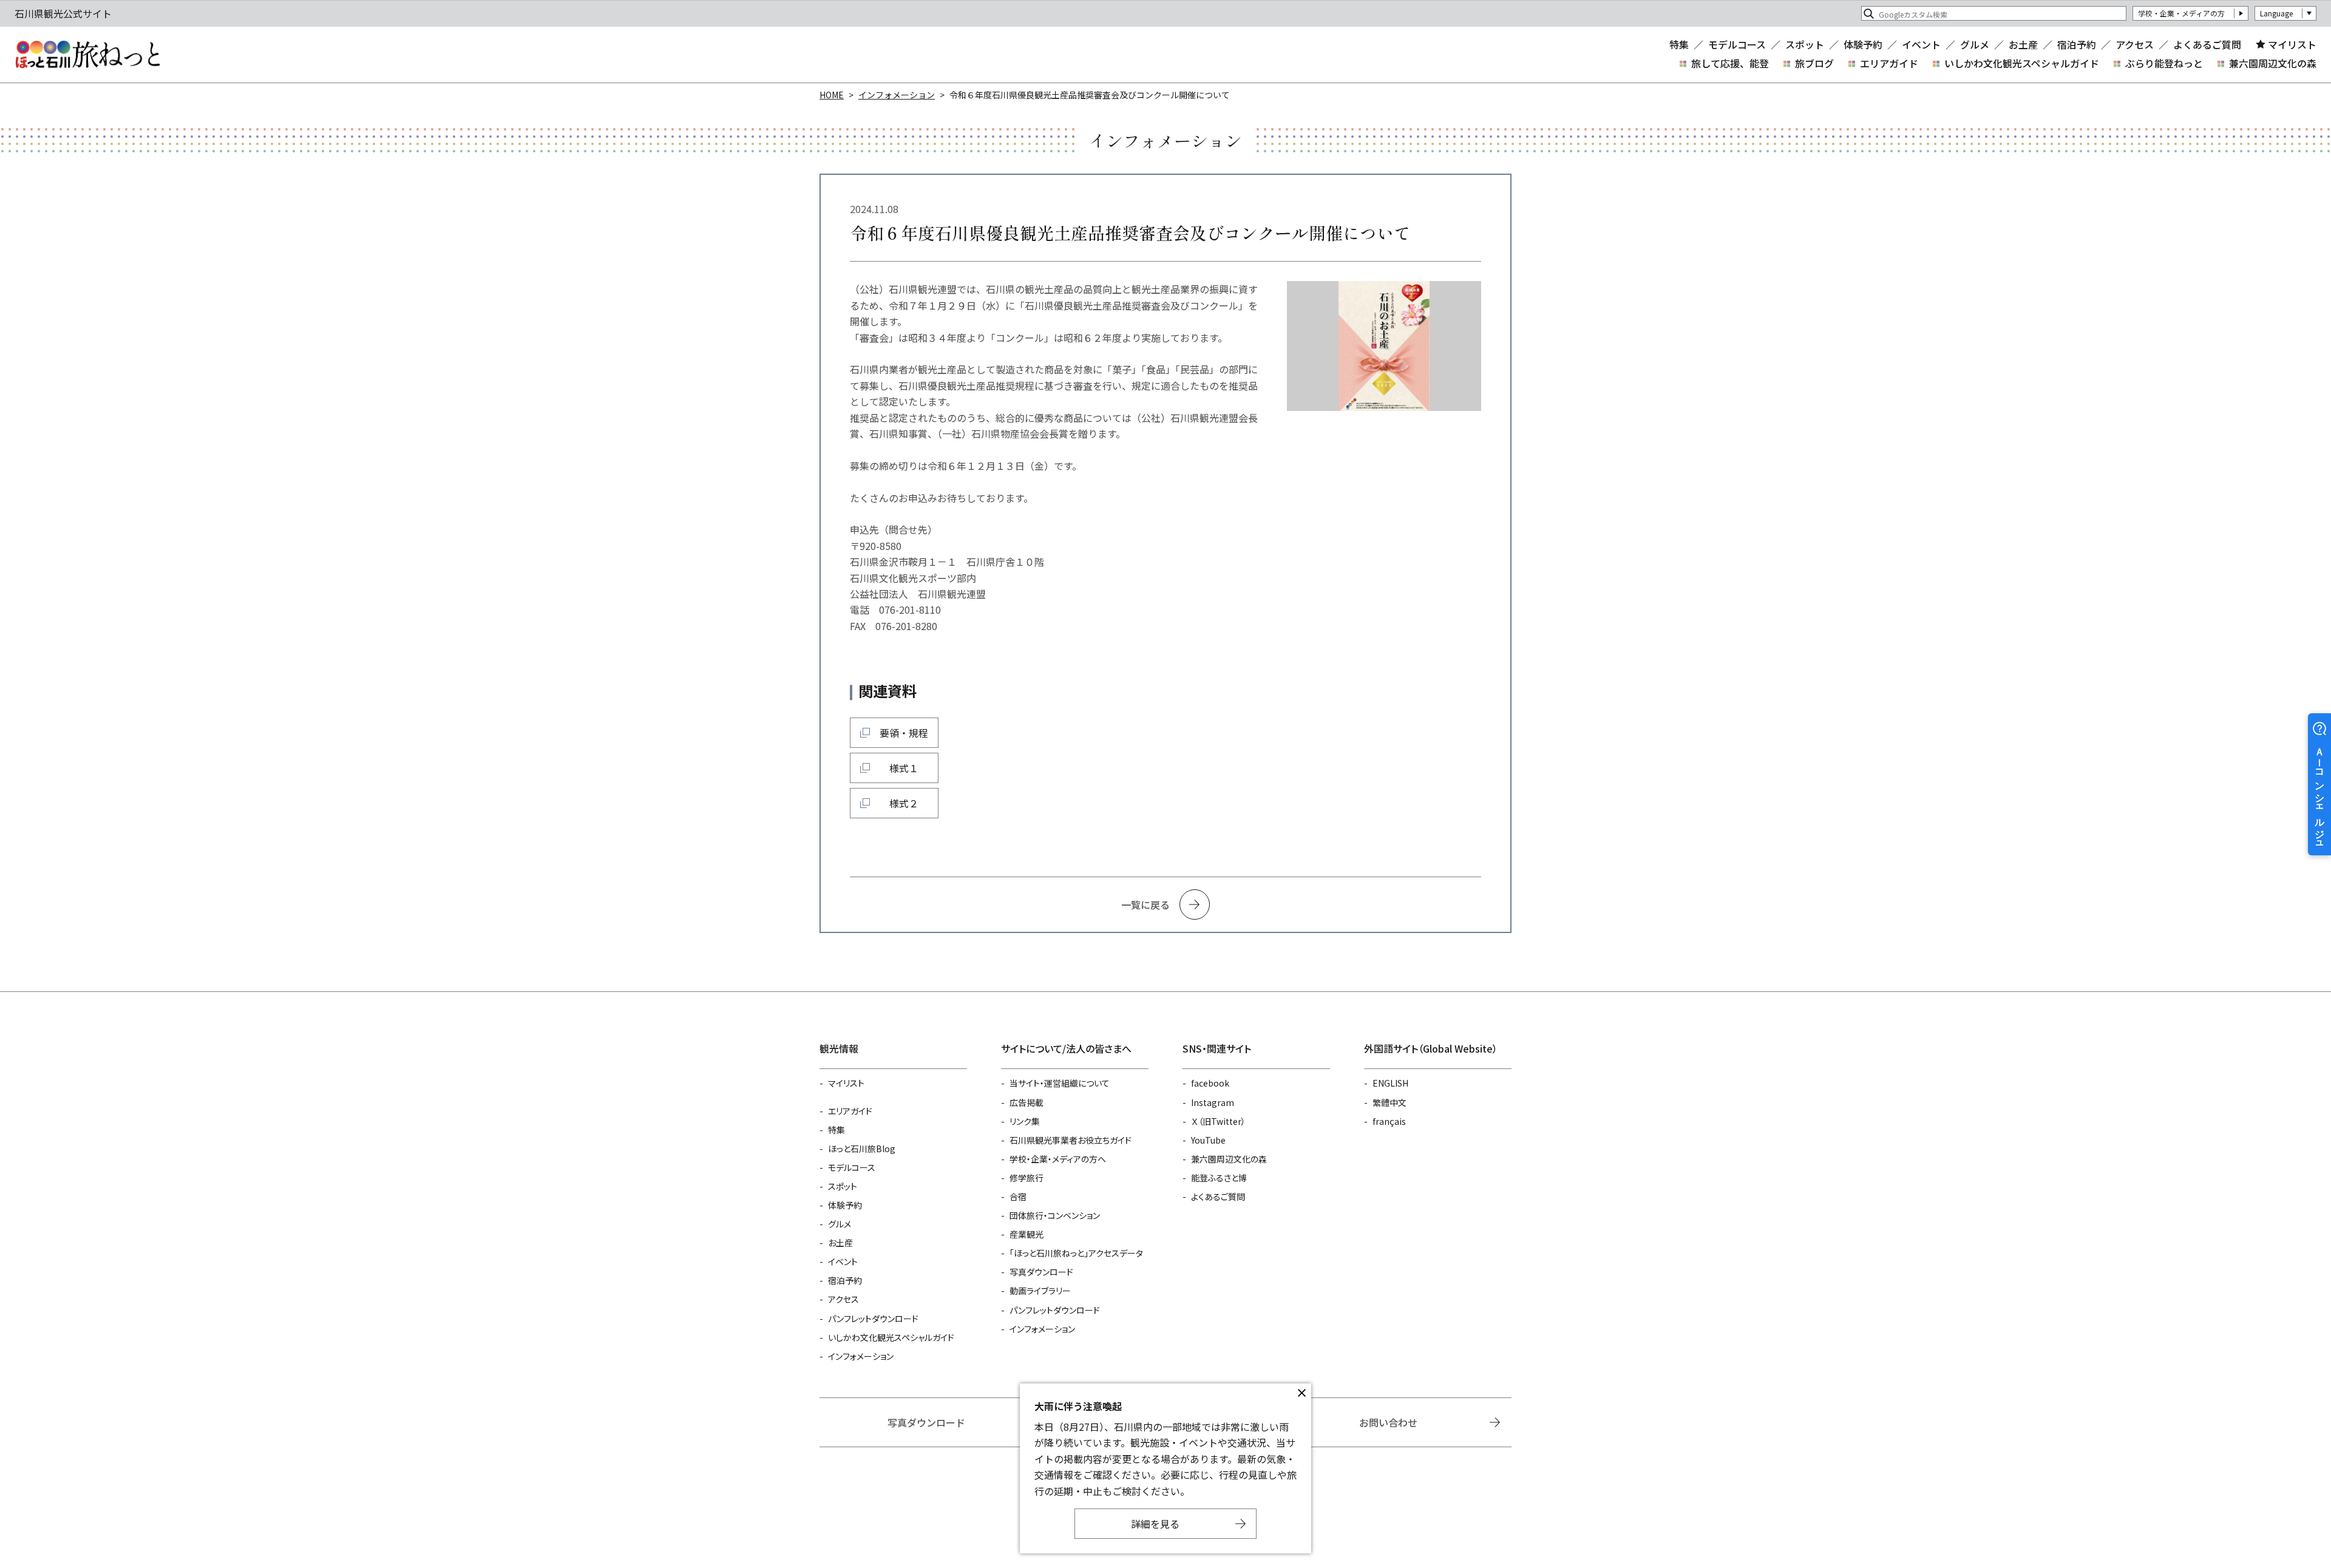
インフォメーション (897, 95)
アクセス (2135, 44)
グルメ (1975, 44)
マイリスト (2292, 44)
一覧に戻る (1145, 904)
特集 (1679, 44)
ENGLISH (1390, 1083)
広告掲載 (1026, 1102)
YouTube (1208, 1140)
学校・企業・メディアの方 (2181, 13)
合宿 (1018, 1196)
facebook (1210, 1083)
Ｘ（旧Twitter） (1218, 1121)
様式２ (904, 803)
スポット (1805, 44)
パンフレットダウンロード (873, 1319)
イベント (1921, 44)
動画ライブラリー (1040, 1291)
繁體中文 (1389, 1102)
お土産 (2023, 44)
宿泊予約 (2077, 44)
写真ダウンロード (1041, 1272)
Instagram (1213, 1102)
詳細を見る (1155, 1524)
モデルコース (1737, 44)
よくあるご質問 (2207, 44)
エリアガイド (1889, 63)
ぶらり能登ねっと (2164, 63)
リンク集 (1025, 1121)
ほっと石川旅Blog (862, 1149)
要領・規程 (904, 733)
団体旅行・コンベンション (1055, 1215)
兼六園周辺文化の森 (2273, 63)
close (1301, 1393)
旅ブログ (1814, 63)
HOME (832, 95)
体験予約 (1863, 44)
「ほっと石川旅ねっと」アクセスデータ (1076, 1253)
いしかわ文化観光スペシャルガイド (2022, 63)
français (1389, 1121)
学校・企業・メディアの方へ (1058, 1159)
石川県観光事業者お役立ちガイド (1070, 1140)
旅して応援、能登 (1730, 63)
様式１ (904, 768)
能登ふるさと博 (1219, 1178)
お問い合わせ (1388, 1422)
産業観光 (1026, 1234)
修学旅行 (1026, 1178)
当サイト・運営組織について (1060, 1083)
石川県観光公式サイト (87, 55)
